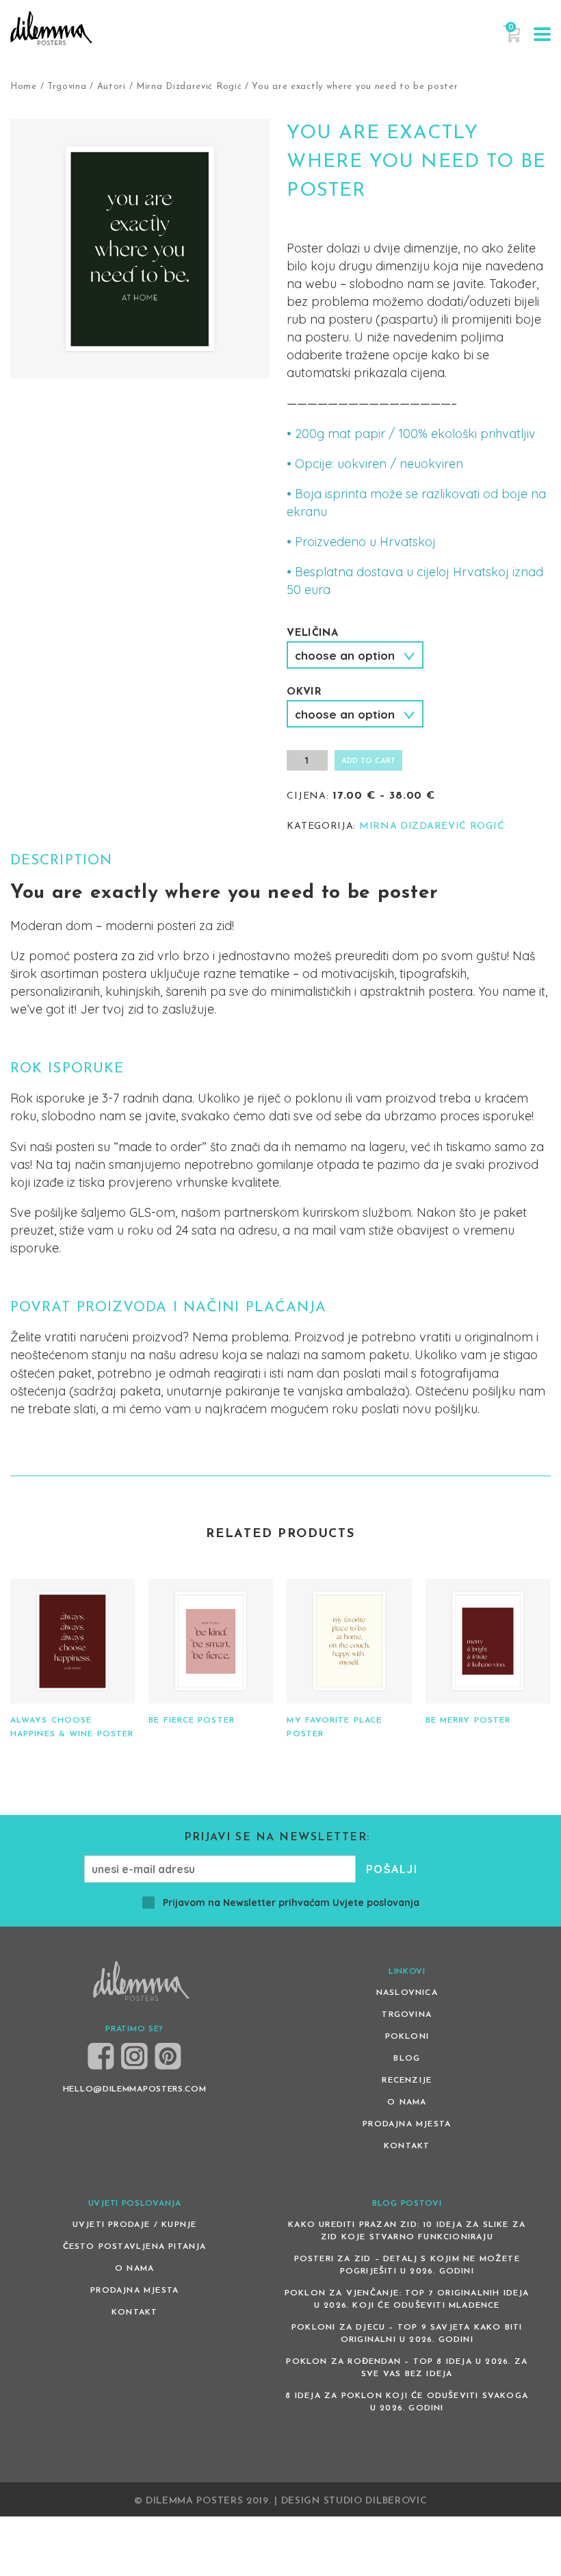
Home (24, 87)
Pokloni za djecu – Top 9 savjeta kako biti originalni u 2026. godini (407, 2334)
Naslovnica (407, 1993)
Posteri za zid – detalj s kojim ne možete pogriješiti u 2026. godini (407, 2265)
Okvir (304, 692)
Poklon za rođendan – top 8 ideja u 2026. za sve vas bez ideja (407, 2368)
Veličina (312, 633)
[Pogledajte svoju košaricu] (511, 40)
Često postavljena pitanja (135, 2247)
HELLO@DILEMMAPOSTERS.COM (135, 2089)
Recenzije (407, 2081)
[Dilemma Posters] (51, 28)
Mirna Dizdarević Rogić (189, 87)
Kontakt (407, 2146)
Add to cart (368, 761)
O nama (407, 2102)
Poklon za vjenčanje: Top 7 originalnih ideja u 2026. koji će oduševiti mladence (407, 2300)
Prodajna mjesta (407, 2124)
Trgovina (67, 87)
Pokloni (407, 2037)
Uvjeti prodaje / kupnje (135, 2225)
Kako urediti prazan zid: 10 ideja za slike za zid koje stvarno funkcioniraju (407, 2231)
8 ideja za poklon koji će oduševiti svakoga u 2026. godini (407, 2402)
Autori (112, 87)
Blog (407, 2059)
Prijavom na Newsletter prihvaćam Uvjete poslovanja (291, 1903)
